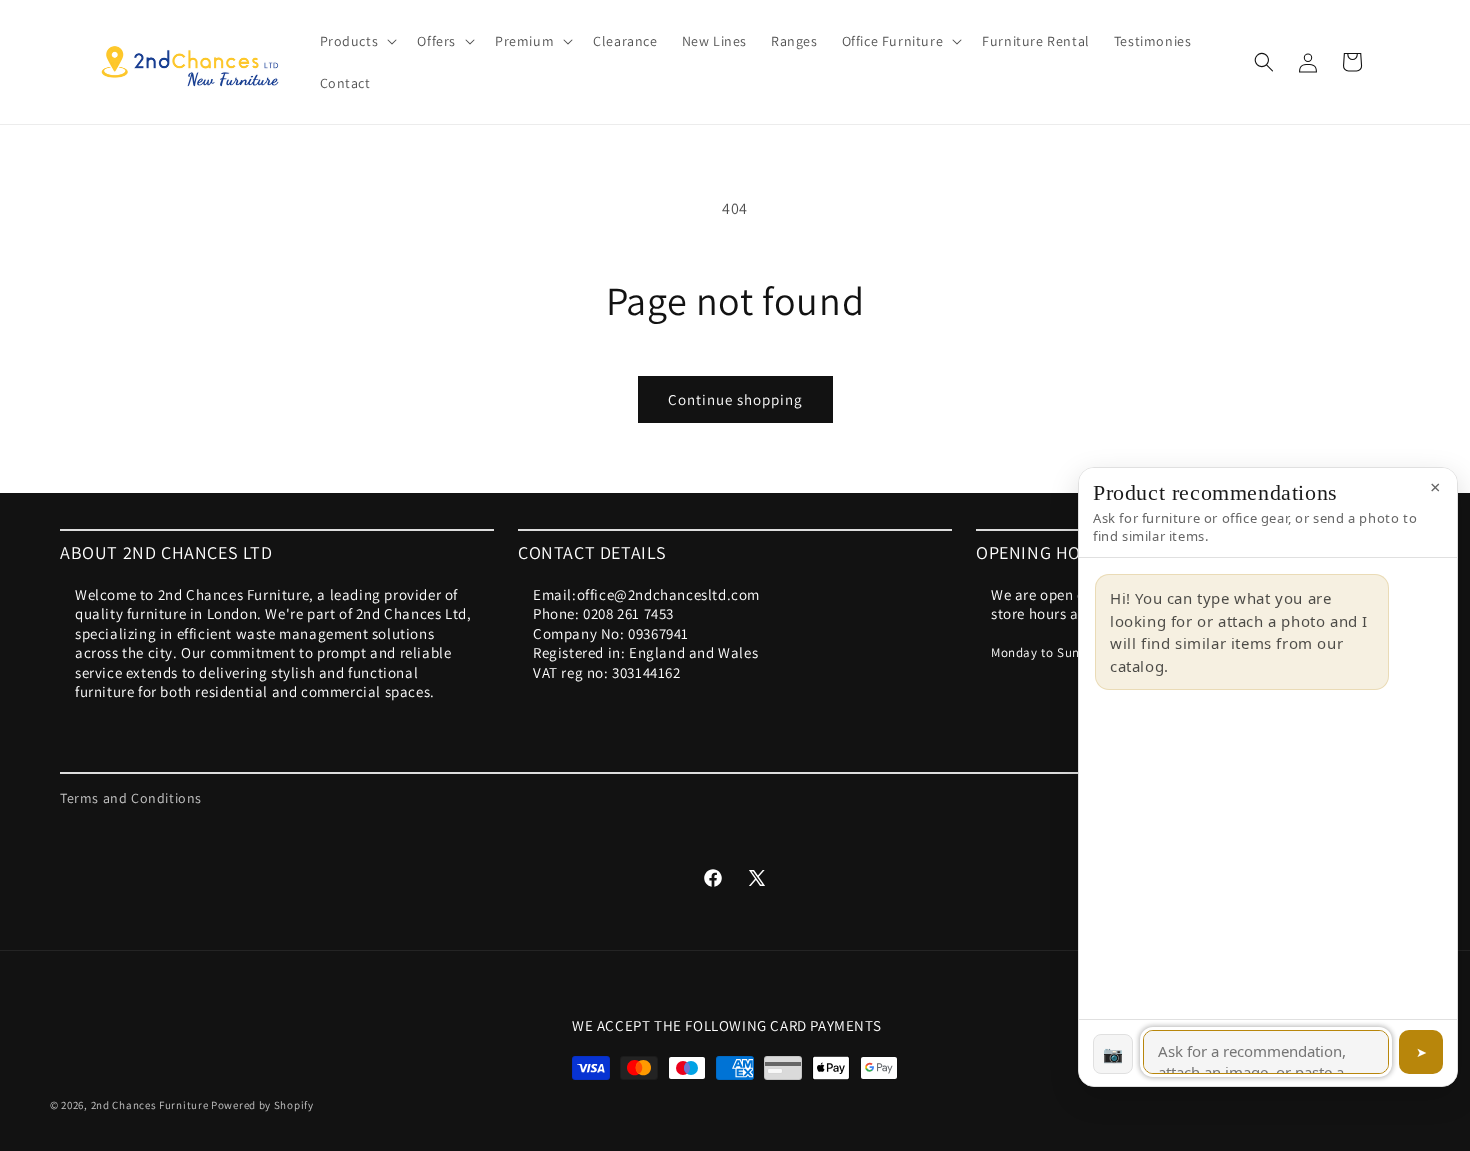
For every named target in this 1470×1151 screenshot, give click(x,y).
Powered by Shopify (262, 1105)
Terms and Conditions (131, 798)
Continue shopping (735, 399)
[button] (357, 41)
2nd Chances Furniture (150, 1105)
